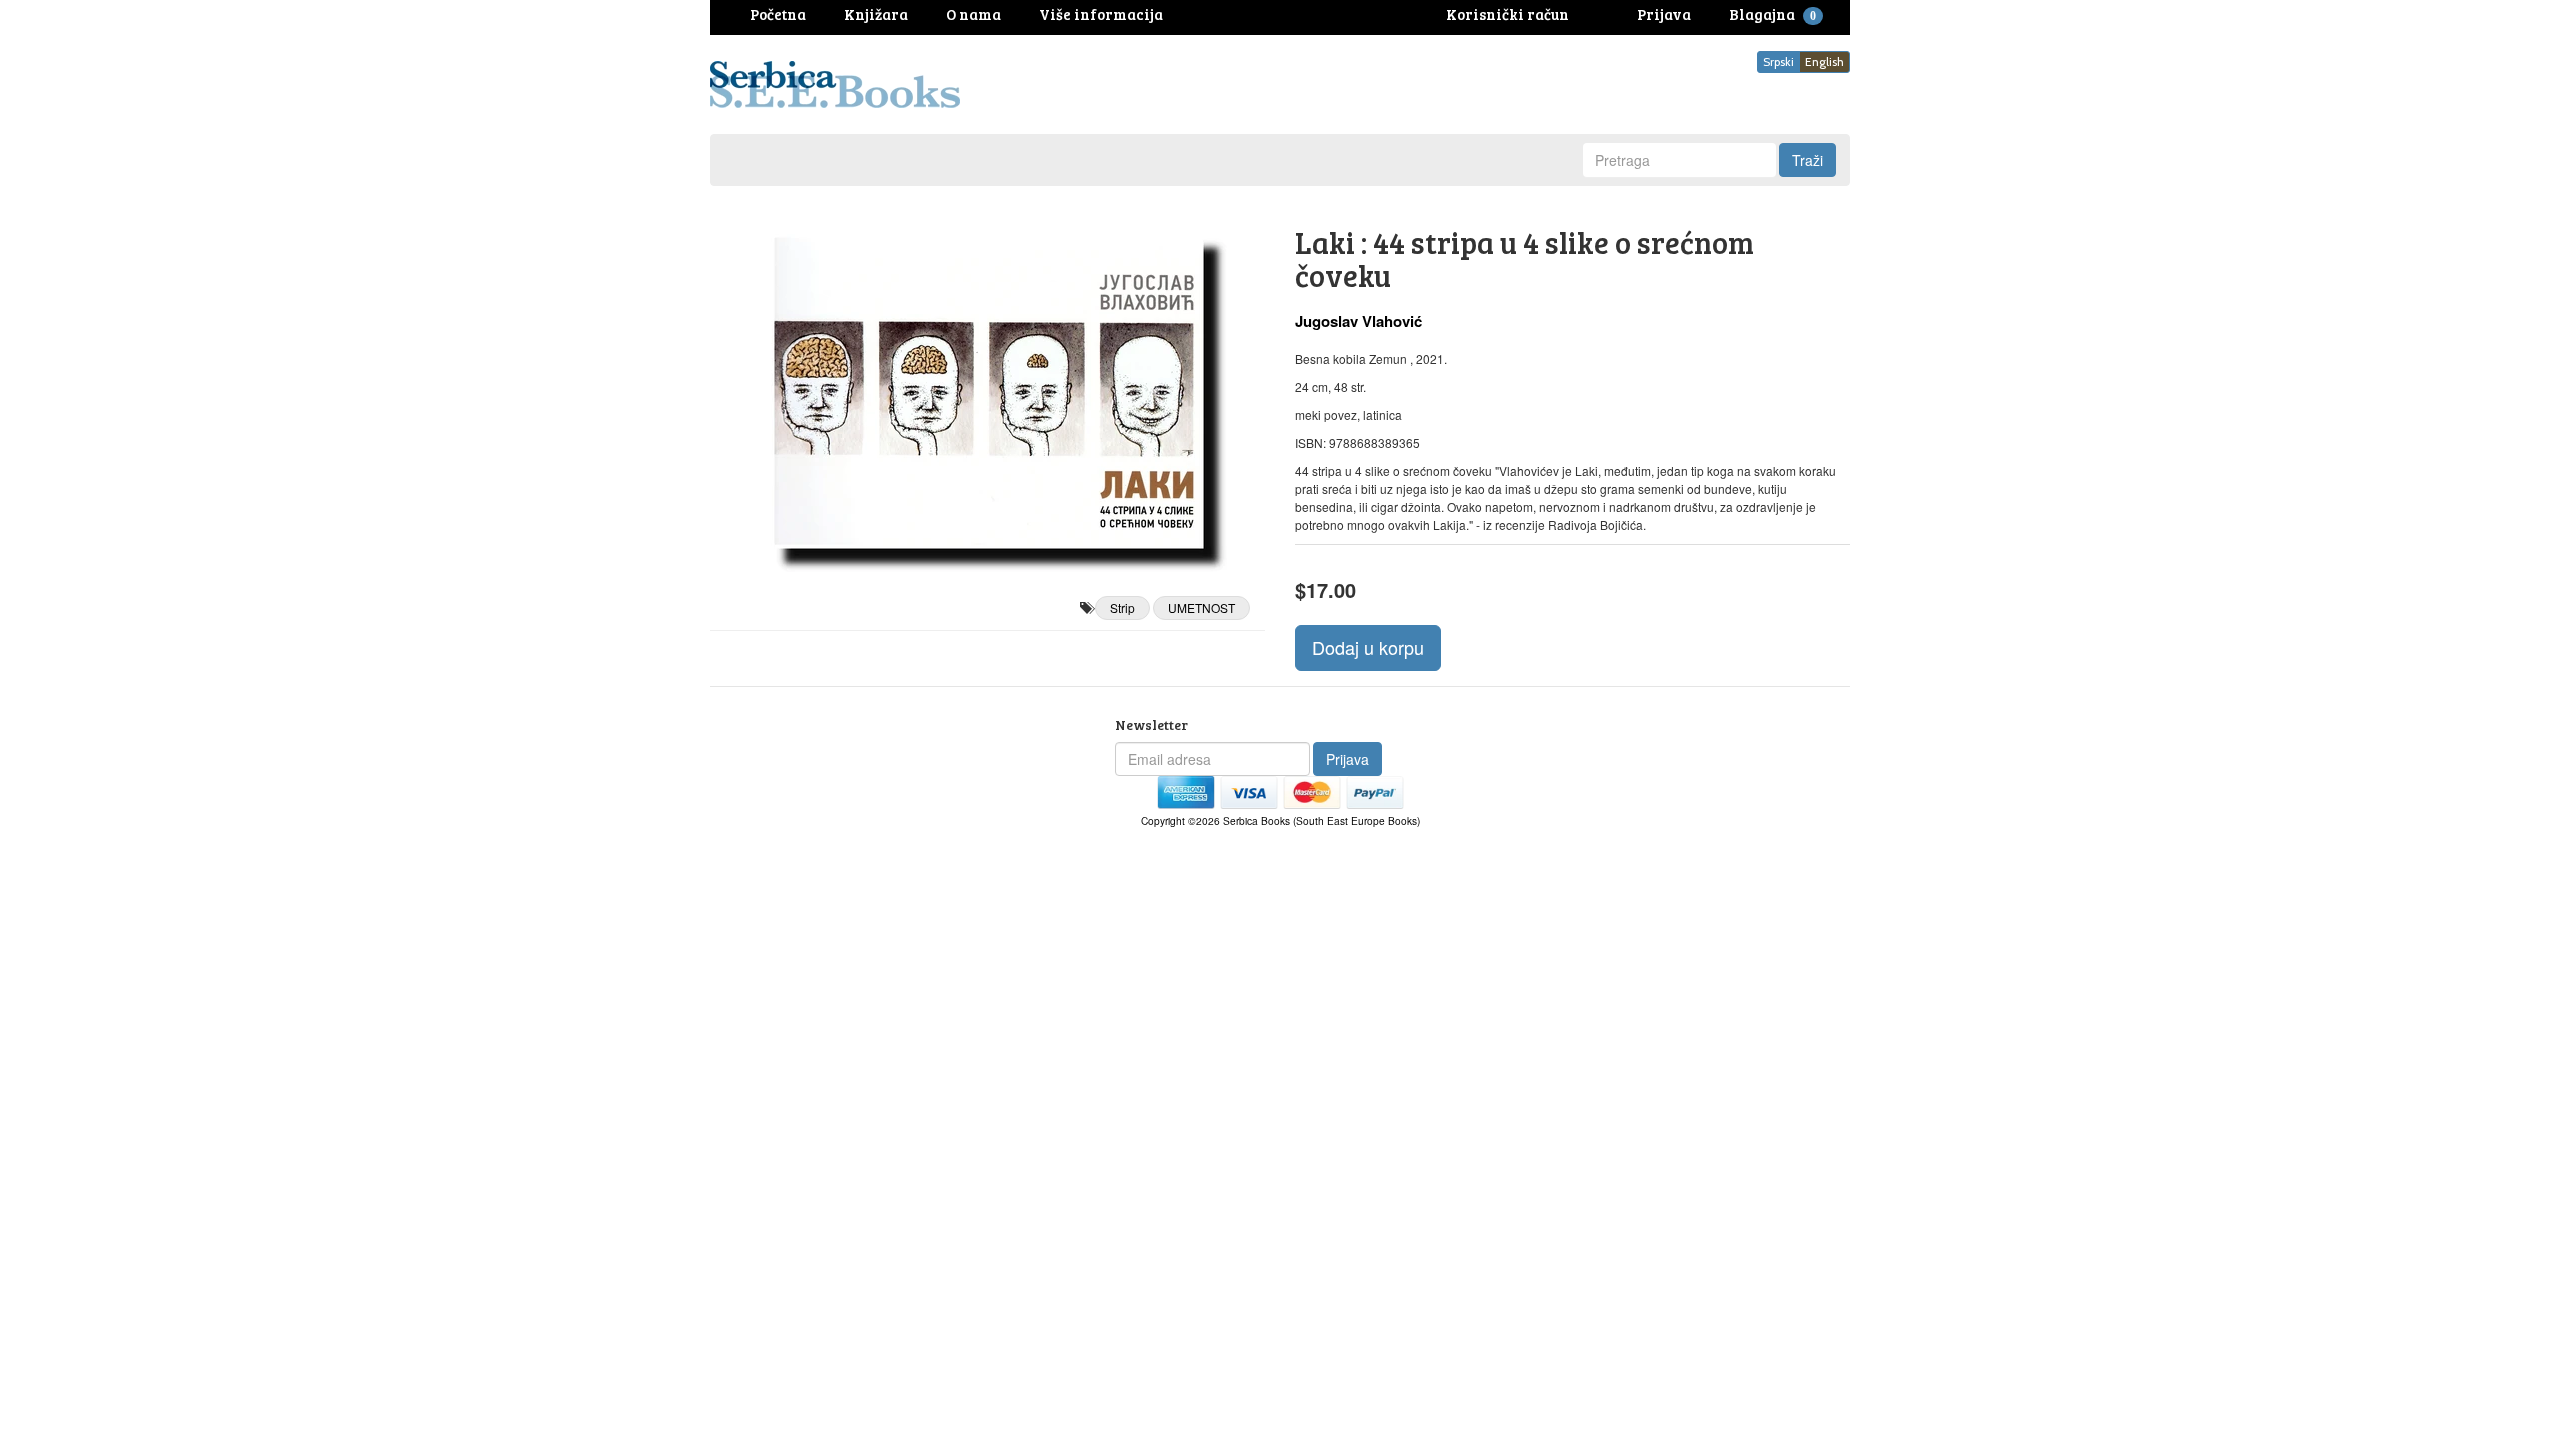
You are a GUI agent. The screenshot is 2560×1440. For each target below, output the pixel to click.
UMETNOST (1201, 607)
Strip (1122, 607)
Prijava (1347, 759)
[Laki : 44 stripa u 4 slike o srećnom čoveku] (987, 391)
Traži (1807, 160)
